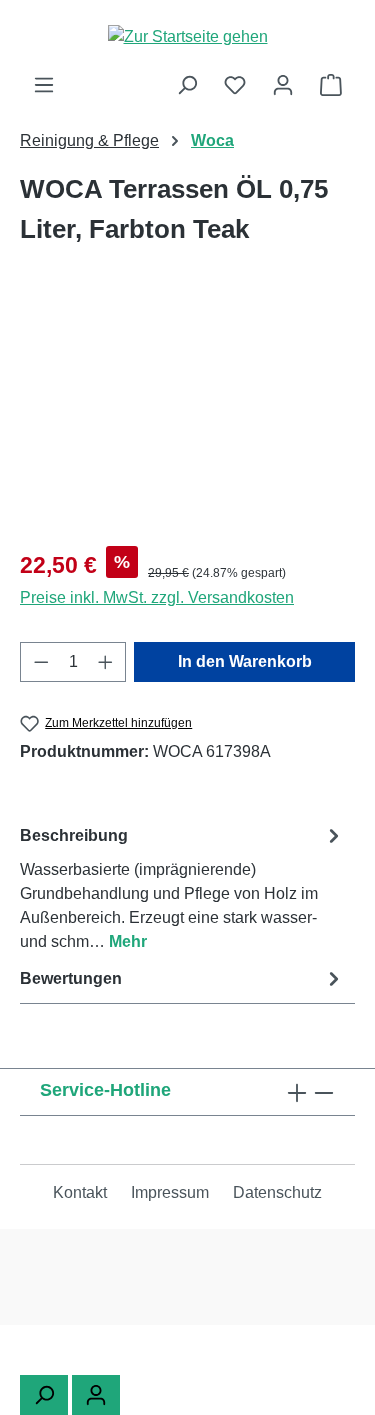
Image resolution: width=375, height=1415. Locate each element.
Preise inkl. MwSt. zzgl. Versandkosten (157, 597)
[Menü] (44, 85)
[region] (187, 417)
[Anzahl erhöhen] (106, 662)
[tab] (182, 887)
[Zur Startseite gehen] (187, 36)
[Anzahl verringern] (41, 662)
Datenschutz (277, 1192)
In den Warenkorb (245, 661)
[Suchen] (187, 85)
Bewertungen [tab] (71, 978)
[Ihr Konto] (283, 85)
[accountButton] (96, 1395)
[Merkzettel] (235, 85)
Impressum (170, 1192)
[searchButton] (44, 1395)
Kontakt (80, 1192)
